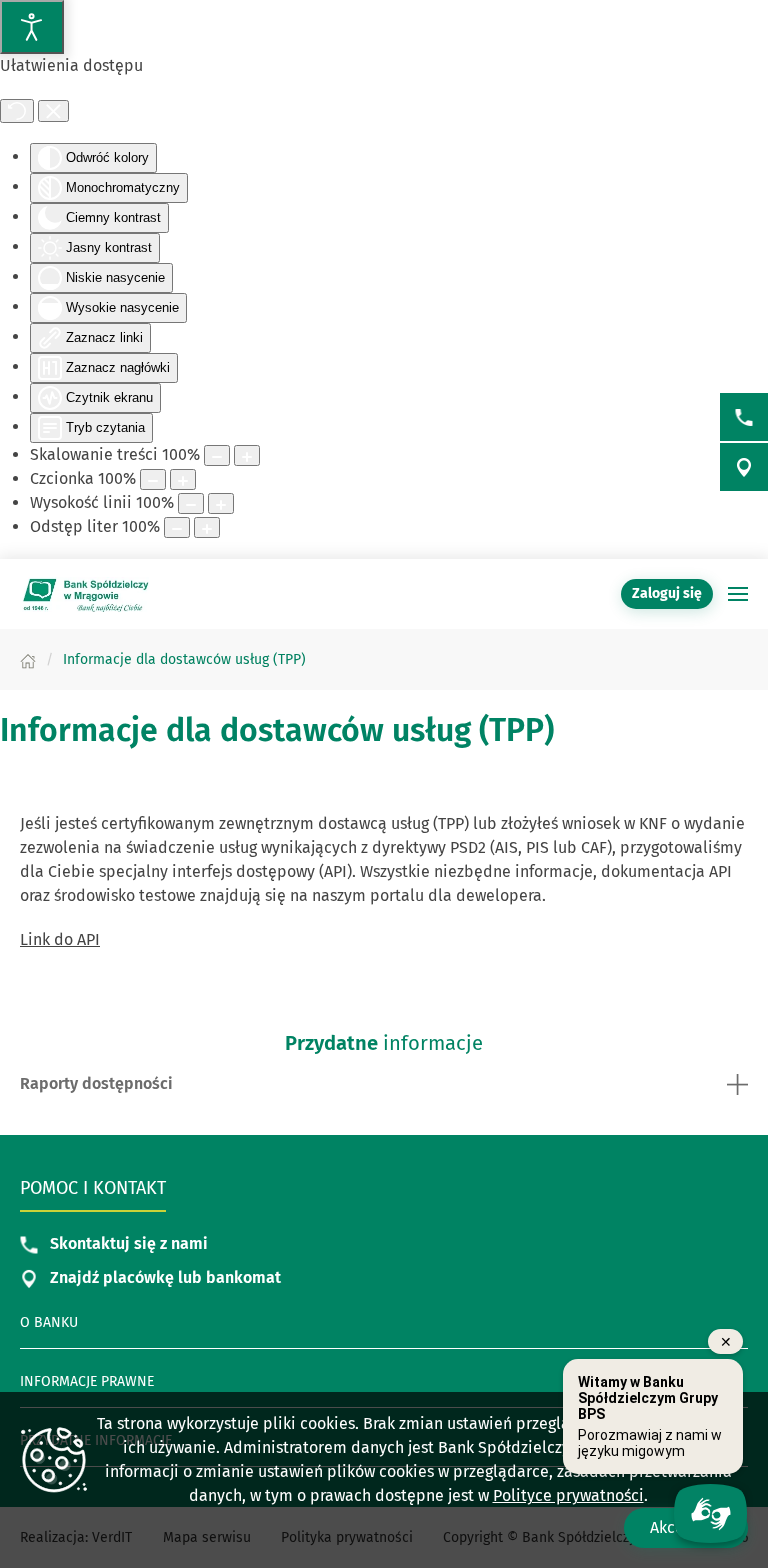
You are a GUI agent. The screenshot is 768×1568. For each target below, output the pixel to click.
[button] (738, 594)
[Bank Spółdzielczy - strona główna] (85, 594)
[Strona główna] (28, 659)
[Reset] (17, 111)
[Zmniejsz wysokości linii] (191, 503)
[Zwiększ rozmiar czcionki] (183, 479)
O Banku (49, 1322)
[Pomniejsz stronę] (217, 455)
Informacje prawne (87, 1381)
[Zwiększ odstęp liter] (207, 527)
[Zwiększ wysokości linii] (221, 503)
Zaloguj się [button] (667, 593)
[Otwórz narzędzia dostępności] (32, 27)
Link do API (60, 939)
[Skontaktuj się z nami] (744, 417)
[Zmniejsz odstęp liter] (177, 527)
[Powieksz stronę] (247, 455)
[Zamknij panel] (53, 111)
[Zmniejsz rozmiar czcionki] (153, 479)
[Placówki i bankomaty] (744, 467)
